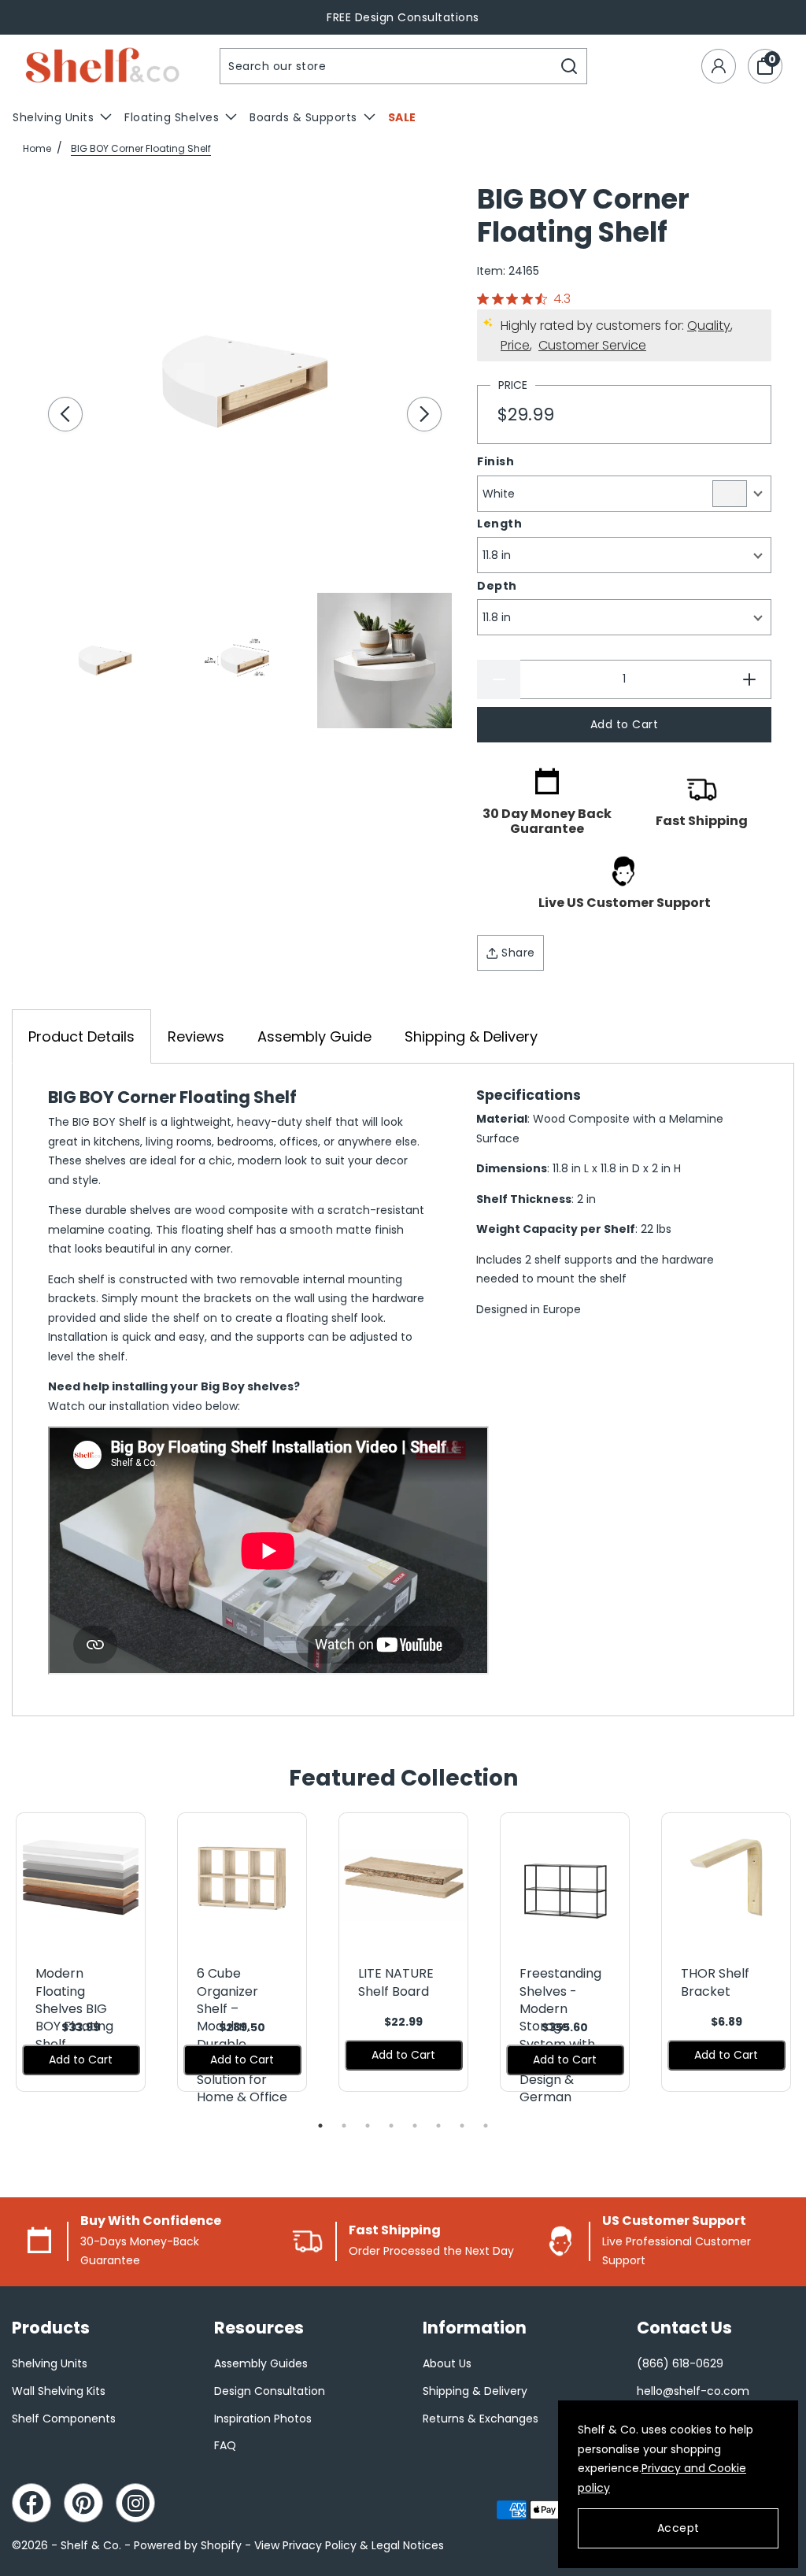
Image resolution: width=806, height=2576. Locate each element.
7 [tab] (462, 2126)
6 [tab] (438, 2126)
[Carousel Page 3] (385, 660)
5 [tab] (415, 2126)
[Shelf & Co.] (102, 67)
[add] (750, 679)
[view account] (719, 66)
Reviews (196, 1036)
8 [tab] (486, 2126)
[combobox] (386, 66)
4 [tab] (391, 2126)
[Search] (569, 66)
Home (37, 148)
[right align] (424, 414)
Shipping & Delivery (471, 1036)
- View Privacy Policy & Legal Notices (344, 2545)
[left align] (65, 414)
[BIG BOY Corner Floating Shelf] (245, 381)
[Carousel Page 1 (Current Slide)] (105, 660)
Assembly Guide (314, 1036)
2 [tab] (344, 2126)
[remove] (499, 679)
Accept (678, 2528)
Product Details (81, 1036)
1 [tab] (320, 2126)
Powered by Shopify (188, 2545)
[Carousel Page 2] (244, 660)
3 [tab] (368, 2126)
